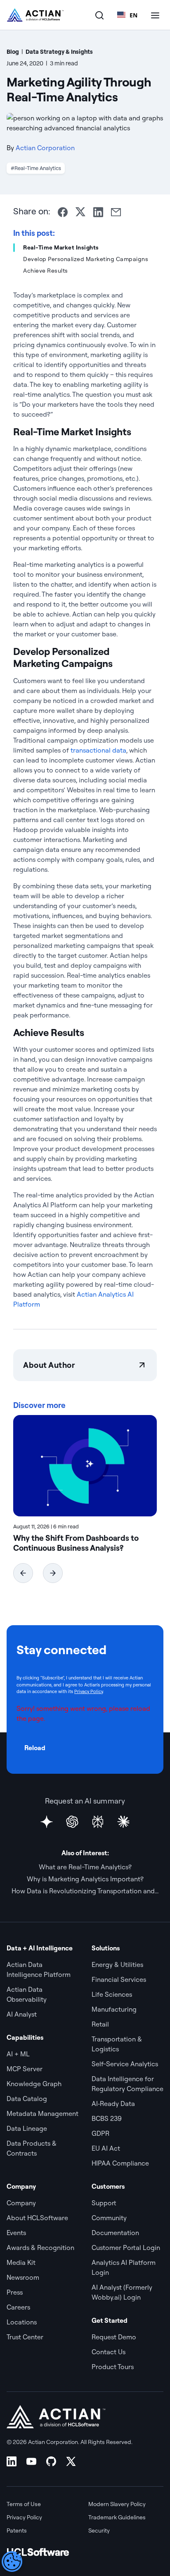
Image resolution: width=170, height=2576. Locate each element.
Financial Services (119, 1979)
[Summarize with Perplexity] (98, 1822)
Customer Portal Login (126, 2247)
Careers (18, 2307)
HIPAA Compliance (120, 2163)
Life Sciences (112, 1994)
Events (16, 2233)
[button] (23, 1573)
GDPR (100, 2133)
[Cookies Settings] (12, 2562)
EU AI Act (106, 2148)
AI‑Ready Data (113, 2103)
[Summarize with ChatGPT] (72, 1822)
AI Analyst (22, 2014)
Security (99, 2530)
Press (15, 2292)
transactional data (98, 750)
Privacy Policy (89, 1691)
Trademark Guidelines (117, 2517)
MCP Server (25, 2069)
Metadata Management (42, 2113)
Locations (22, 2322)
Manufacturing (114, 2009)
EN (133, 15)
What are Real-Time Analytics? (85, 1867)
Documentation (115, 2233)
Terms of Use (24, 2504)
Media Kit (21, 2262)
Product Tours (113, 2367)
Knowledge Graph (34, 2084)
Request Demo (114, 2337)
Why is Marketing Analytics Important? (85, 1879)
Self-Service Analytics (125, 2064)
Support (104, 2203)
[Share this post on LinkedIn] (98, 212)
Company (21, 2203)
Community (109, 2218)
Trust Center (25, 2337)
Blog (13, 52)
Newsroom (23, 2277)
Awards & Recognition (40, 2247)
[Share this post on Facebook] (63, 212)
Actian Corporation (45, 148)
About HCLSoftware (37, 2218)
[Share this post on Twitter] (80, 212)
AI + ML (18, 2054)
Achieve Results (46, 271)
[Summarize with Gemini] (47, 1822)
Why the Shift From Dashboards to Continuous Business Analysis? (76, 1543)
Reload (35, 1748)
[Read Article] (85, 1466)
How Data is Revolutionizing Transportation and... (85, 1891)
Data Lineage (27, 2128)
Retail (100, 2024)
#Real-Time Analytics (36, 168)
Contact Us (109, 2352)
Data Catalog (27, 2099)
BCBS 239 (107, 2118)
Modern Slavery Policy (117, 2504)
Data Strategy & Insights (59, 52)
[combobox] (127, 15)
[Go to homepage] (35, 15)
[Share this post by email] (116, 212)
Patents (17, 2530)
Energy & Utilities (117, 1964)
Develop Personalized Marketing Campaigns (86, 259)
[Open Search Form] (99, 15)
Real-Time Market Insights (61, 247)
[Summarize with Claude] (123, 1822)
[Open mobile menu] (155, 15)
